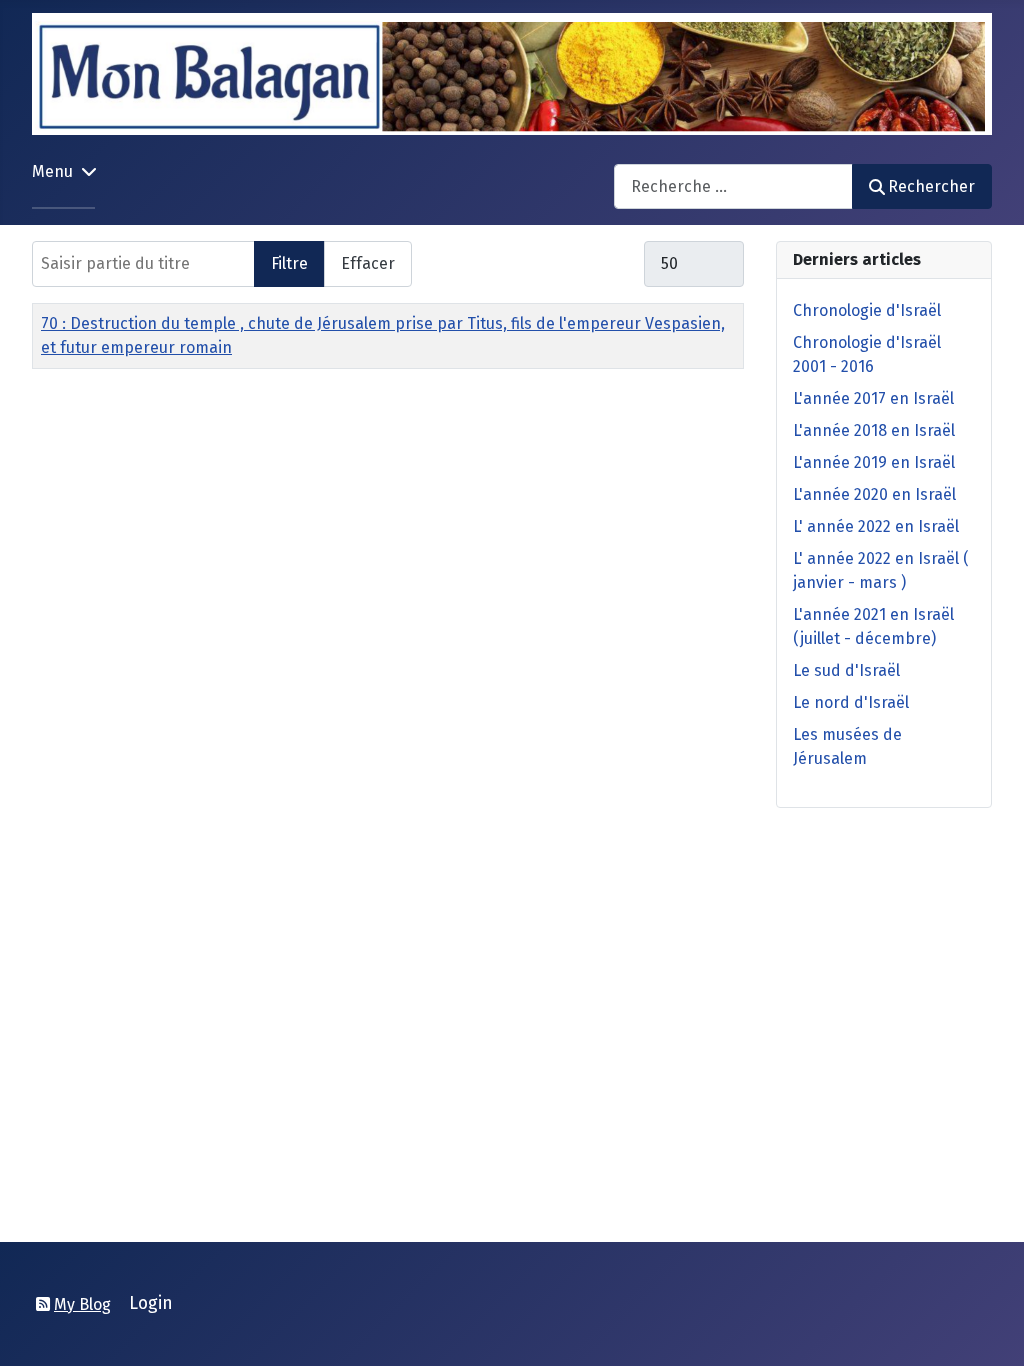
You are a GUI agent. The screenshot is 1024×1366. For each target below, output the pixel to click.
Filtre (289, 263)
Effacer (368, 263)
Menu (52, 171)
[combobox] (733, 186)
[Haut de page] (989, 1329)
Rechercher (931, 186)
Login (151, 1303)
